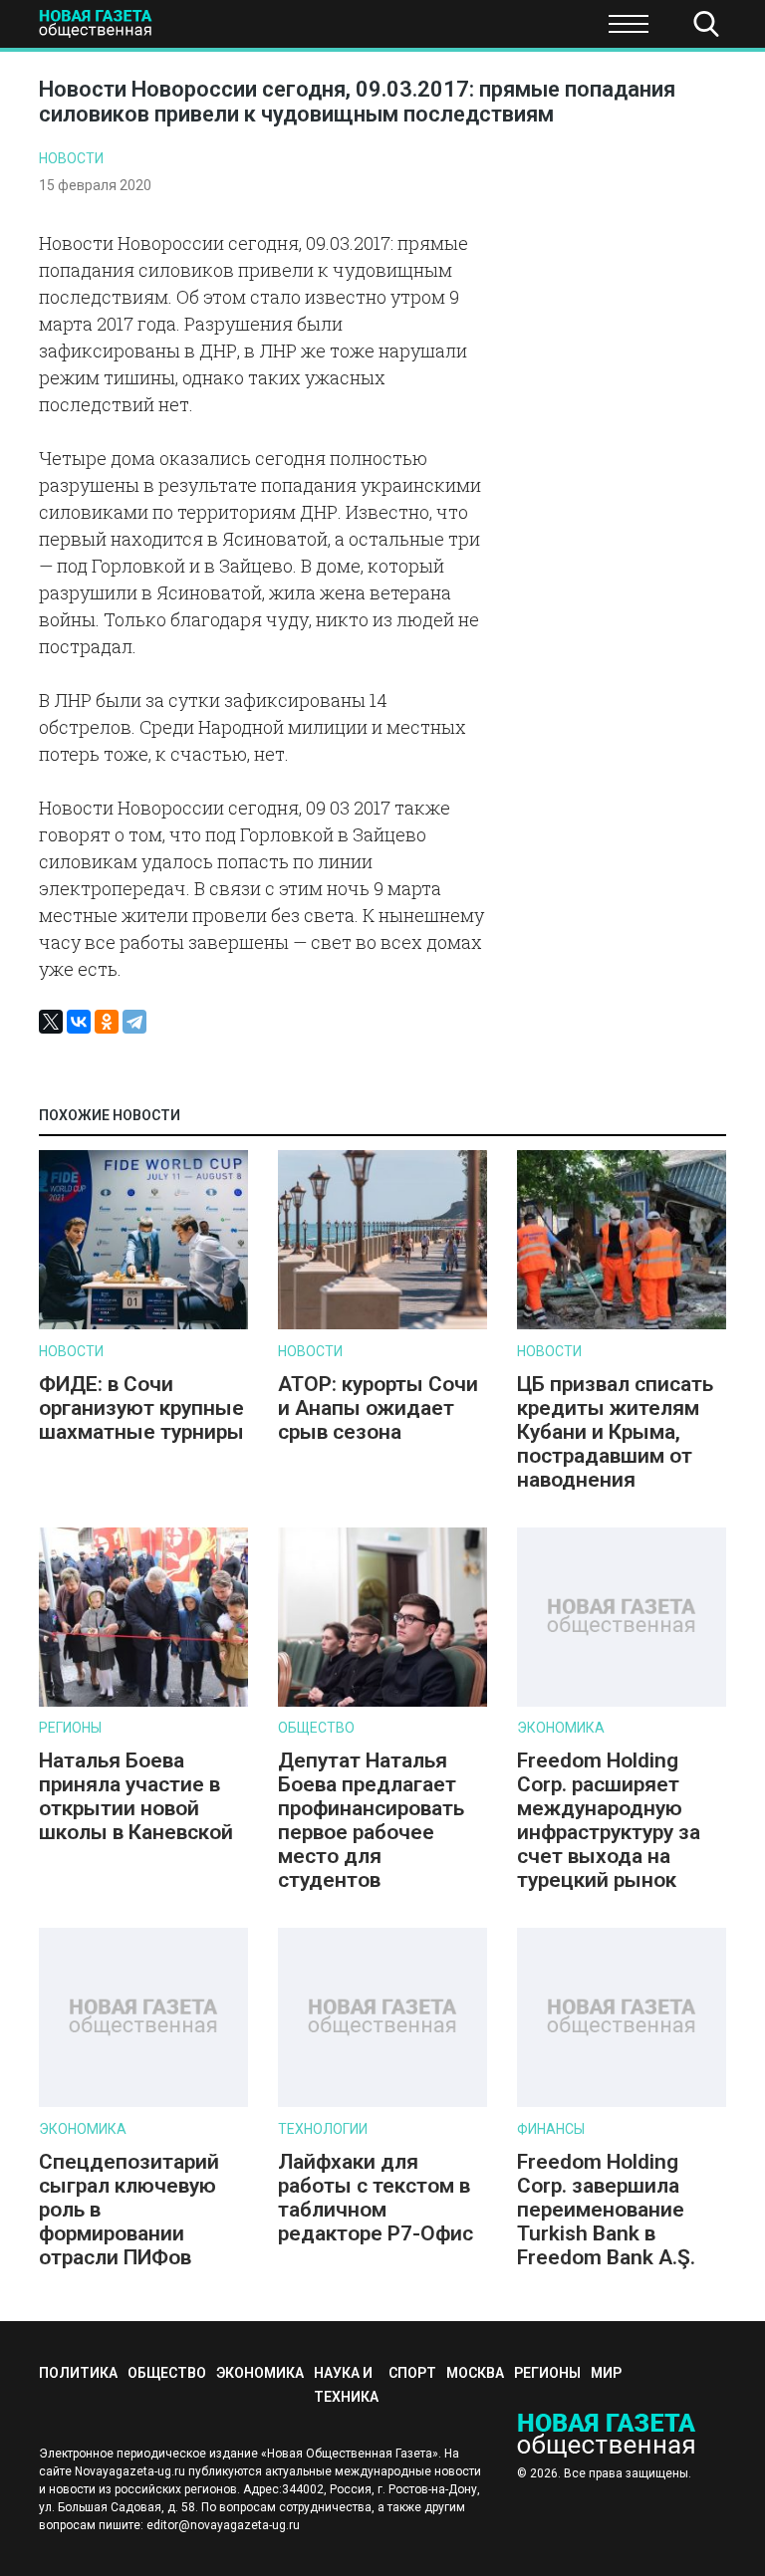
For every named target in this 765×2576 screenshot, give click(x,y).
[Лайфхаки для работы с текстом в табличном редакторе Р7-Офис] (382, 2103)
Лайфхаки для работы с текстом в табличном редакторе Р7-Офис (376, 2198)
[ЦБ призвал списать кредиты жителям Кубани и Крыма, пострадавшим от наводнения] (622, 1325)
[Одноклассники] (107, 1022)
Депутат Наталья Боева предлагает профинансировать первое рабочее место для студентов (371, 1820)
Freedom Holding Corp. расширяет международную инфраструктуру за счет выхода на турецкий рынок (609, 1820)
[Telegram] (134, 1022)
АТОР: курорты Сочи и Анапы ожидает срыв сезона (378, 1408)
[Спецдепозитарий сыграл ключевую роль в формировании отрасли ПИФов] (143, 2103)
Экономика (289, 30)
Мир (606, 2373)
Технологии (323, 2129)
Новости (71, 158)
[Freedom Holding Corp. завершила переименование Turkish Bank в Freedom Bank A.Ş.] (622, 2103)
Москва (475, 2373)
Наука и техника (430, 30)
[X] (51, 1022)
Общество (172, 30)
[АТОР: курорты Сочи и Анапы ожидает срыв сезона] (382, 1325)
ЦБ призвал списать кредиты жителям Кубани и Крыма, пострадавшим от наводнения (615, 1432)
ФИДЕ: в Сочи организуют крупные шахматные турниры (141, 1408)
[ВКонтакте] (79, 1022)
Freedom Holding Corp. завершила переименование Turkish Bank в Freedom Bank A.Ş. (606, 2210)
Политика (78, 2373)
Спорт (551, 30)
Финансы (551, 2129)
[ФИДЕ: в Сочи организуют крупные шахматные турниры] (143, 1325)
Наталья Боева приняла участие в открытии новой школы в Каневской (136, 1796)
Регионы (70, 1728)
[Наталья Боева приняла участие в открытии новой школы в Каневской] (143, 1702)
